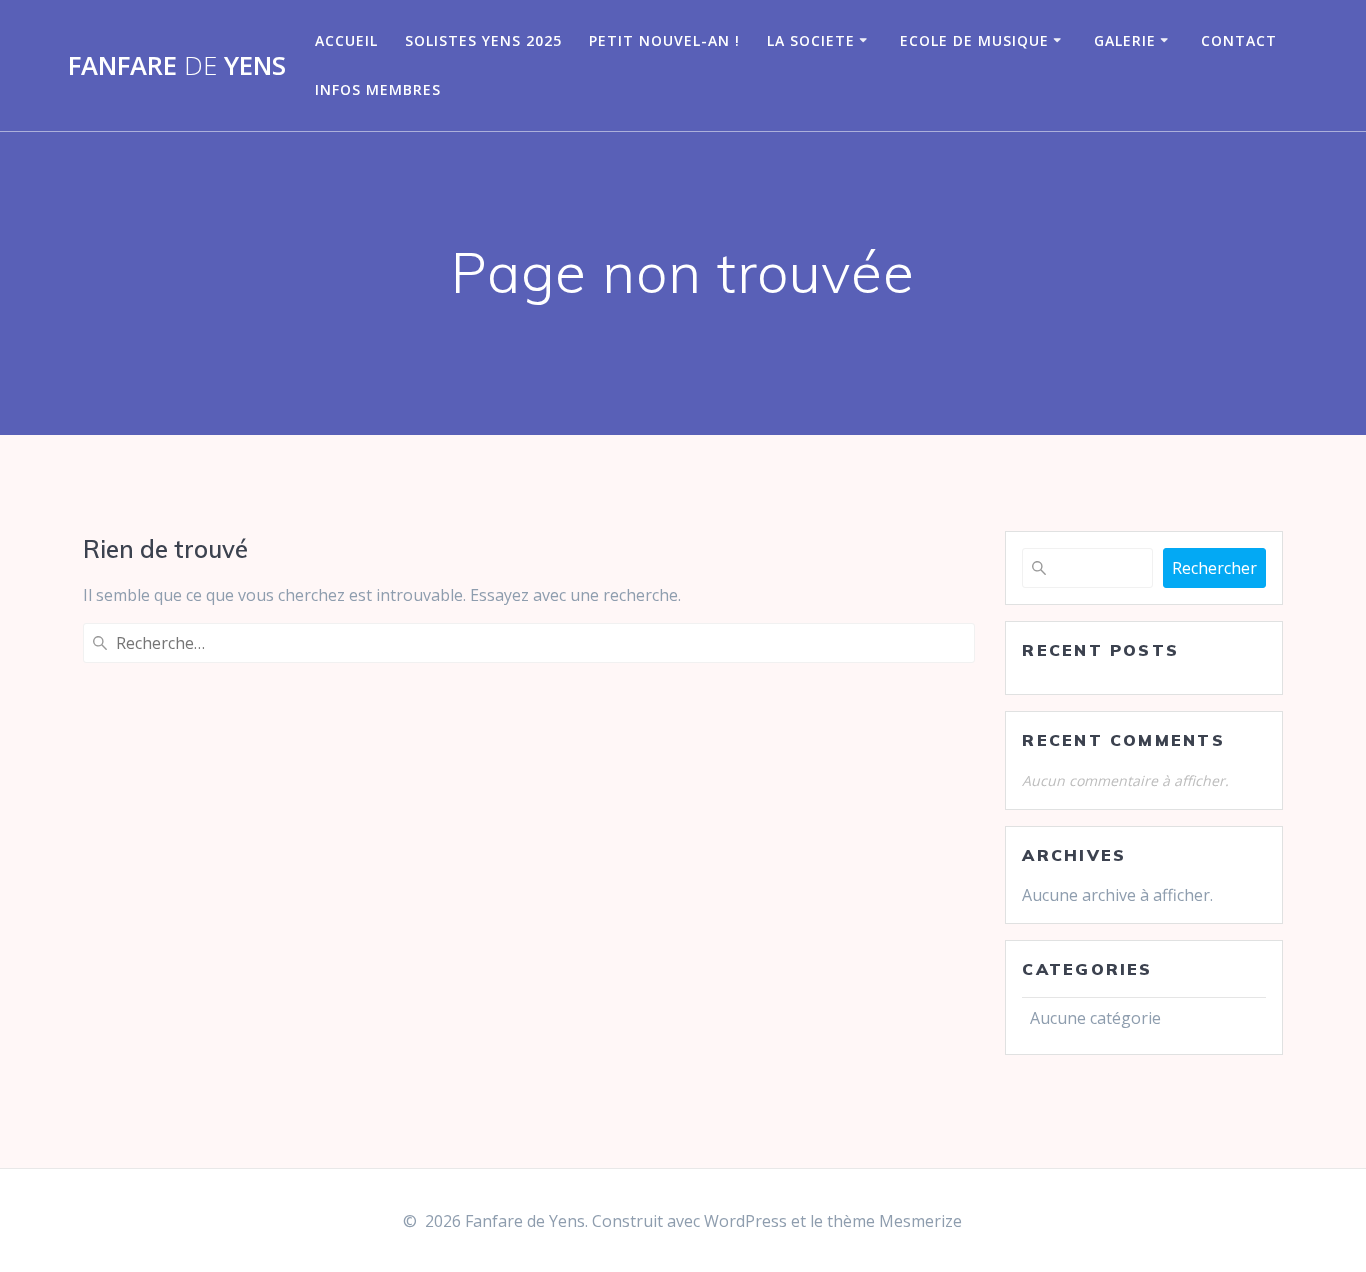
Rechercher (1214, 568)
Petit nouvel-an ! (664, 40)
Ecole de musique (974, 40)
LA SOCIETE (811, 40)
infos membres (378, 89)
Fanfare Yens (177, 66)
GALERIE (1125, 40)
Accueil (346, 40)
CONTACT (1239, 40)
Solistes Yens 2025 (483, 40)
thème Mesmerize (894, 1221)
